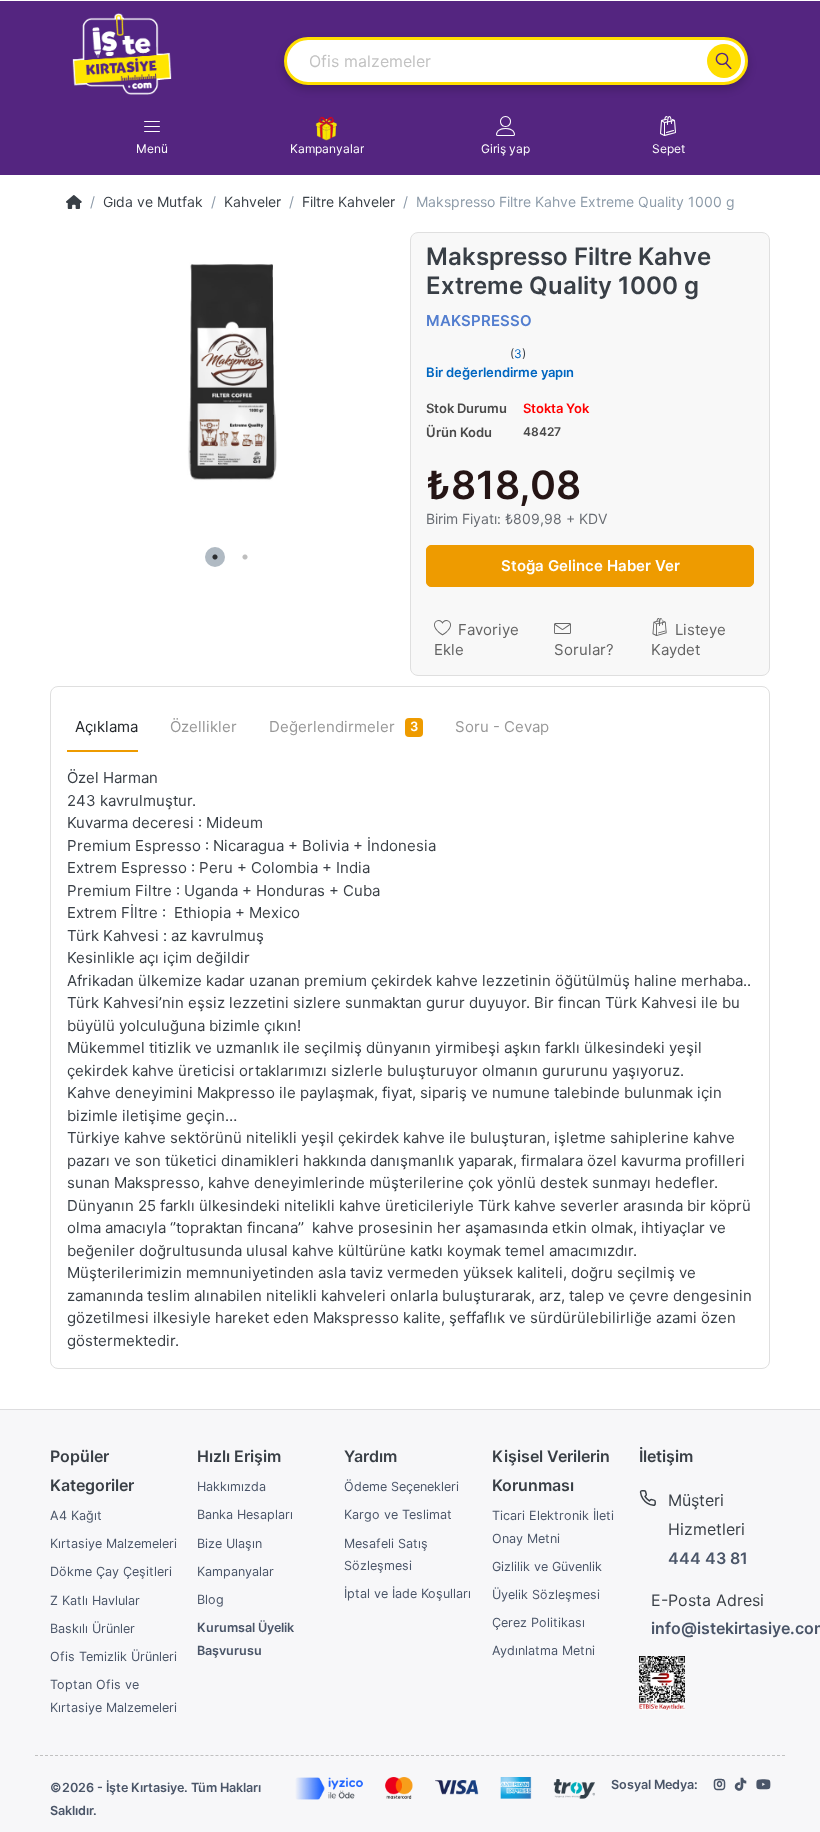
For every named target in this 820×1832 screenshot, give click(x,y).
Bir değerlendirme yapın (500, 372)
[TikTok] (740, 1784)
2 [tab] (245, 557)
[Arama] (724, 61)
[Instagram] (719, 1784)
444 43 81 (708, 1558)
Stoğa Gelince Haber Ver (590, 565)
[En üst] (74, 201)
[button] (505, 136)
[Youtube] (763, 1784)
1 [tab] (215, 557)
